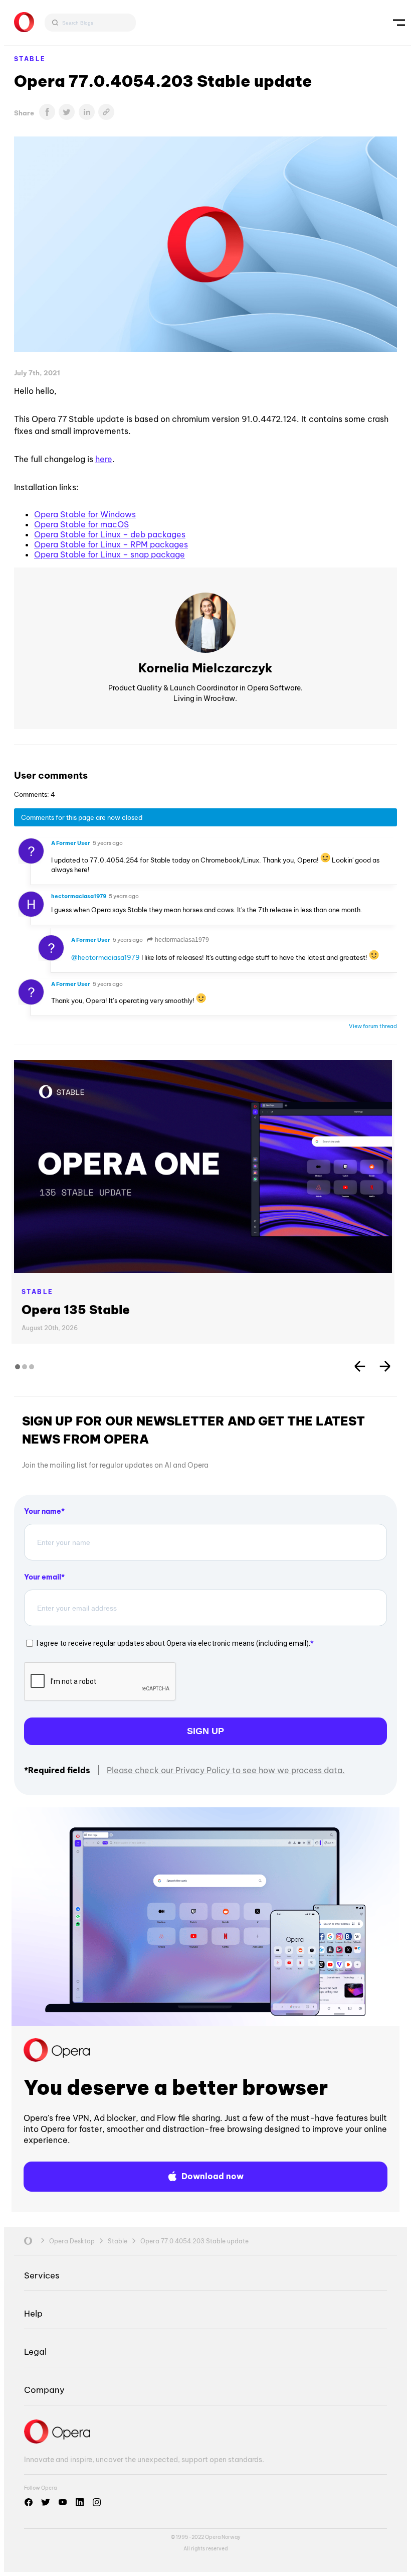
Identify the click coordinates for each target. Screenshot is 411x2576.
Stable (30, 59)
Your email (43, 1577)
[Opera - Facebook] (29, 2502)
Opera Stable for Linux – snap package (110, 554)
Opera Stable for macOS (81, 524)
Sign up (205, 1731)
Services (42, 2275)
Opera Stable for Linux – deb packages (110, 534)
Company (44, 2390)
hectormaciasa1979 (181, 940)
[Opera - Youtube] (63, 2502)
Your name (43, 1511)
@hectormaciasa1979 (106, 957)
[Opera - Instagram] (97, 2502)
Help (33, 2313)
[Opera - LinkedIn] (80, 2502)
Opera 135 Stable (76, 1310)
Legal (35, 2351)
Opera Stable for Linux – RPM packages (111, 544)
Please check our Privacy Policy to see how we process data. (226, 1770)
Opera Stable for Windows (85, 514)
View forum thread (373, 1026)
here (104, 459)
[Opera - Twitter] (46, 2502)
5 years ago (108, 843)
